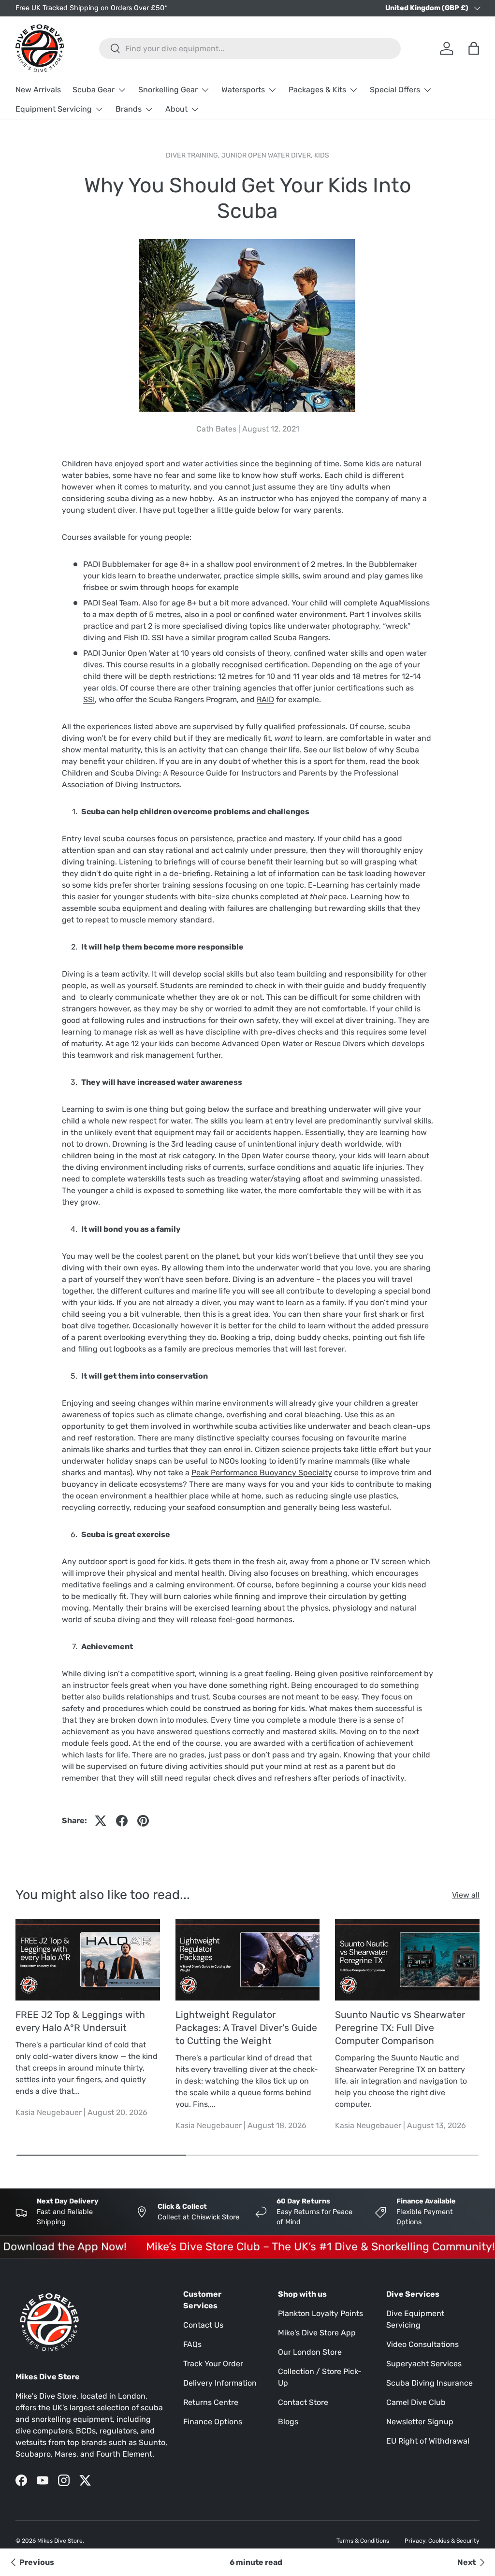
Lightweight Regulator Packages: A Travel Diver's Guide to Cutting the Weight (246, 2028)
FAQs (192, 2344)
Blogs (288, 2422)
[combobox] (250, 49)
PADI (92, 564)
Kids (322, 155)
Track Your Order (213, 2364)
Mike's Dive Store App (317, 2333)
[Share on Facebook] (122, 1821)
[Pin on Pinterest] (143, 1821)
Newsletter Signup (420, 2422)
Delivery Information (220, 2383)
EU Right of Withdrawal (428, 2441)
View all (466, 1895)
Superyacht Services (424, 2364)
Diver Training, (194, 155)
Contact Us (203, 2325)
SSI (89, 699)
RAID (265, 699)
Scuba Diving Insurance (429, 2383)
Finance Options (213, 2422)
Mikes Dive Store (60, 2541)
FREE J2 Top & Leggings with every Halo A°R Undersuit (80, 2021)
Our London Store (310, 2352)
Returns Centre (211, 2402)
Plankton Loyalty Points (320, 2313)
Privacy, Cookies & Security (442, 2541)
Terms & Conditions (363, 2541)
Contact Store (303, 2402)
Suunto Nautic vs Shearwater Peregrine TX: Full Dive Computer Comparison (400, 2028)
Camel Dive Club (416, 2402)
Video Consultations (422, 2344)
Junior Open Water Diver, (268, 155)
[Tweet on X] (101, 1821)
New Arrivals (38, 90)
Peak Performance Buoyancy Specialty (262, 1473)
